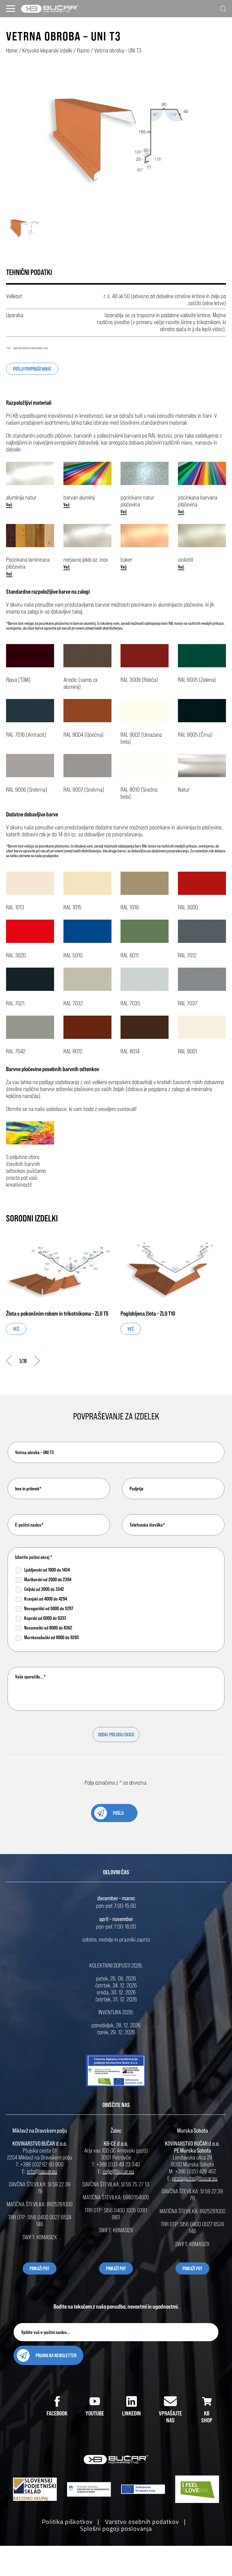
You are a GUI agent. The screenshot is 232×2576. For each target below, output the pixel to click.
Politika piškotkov (67, 2522)
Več (9, 505)
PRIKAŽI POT (40, 2268)
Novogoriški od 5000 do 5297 (49, 1608)
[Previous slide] (9, 1361)
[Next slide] (37, 1361)
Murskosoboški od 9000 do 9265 (52, 1637)
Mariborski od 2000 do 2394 (48, 1579)
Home (12, 50)
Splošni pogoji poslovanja (116, 2528)
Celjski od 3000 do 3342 (44, 1589)
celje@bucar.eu (118, 2171)
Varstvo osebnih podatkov (142, 2522)
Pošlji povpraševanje (32, 369)
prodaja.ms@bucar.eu (195, 2178)
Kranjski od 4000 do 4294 (46, 1599)
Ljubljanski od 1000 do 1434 (47, 1570)
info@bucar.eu (42, 2171)
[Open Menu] (11, 9)
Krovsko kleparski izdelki (47, 50)
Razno (83, 50)
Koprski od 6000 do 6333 (45, 1618)
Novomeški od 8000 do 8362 (48, 1628)
